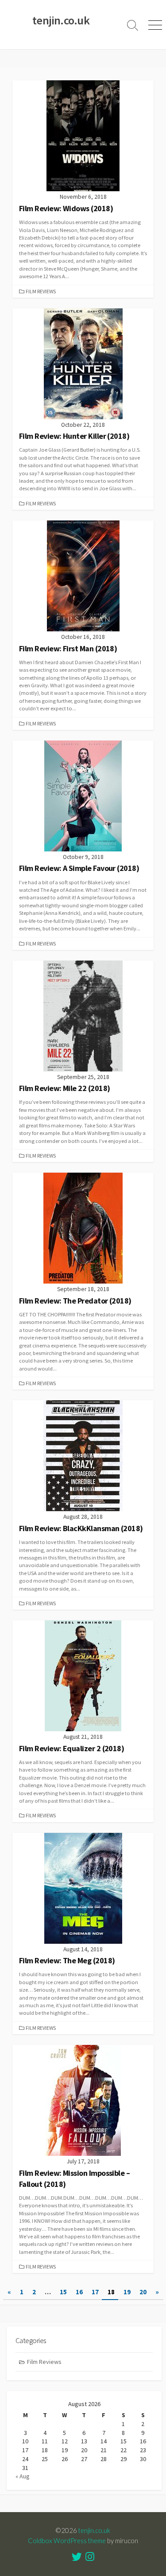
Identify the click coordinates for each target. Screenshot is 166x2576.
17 (95, 2292)
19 (127, 2292)
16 (79, 2292)
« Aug (23, 2476)
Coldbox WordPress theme (67, 2541)
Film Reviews (41, 291)
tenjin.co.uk (94, 2530)
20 (143, 2292)
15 (63, 2292)
